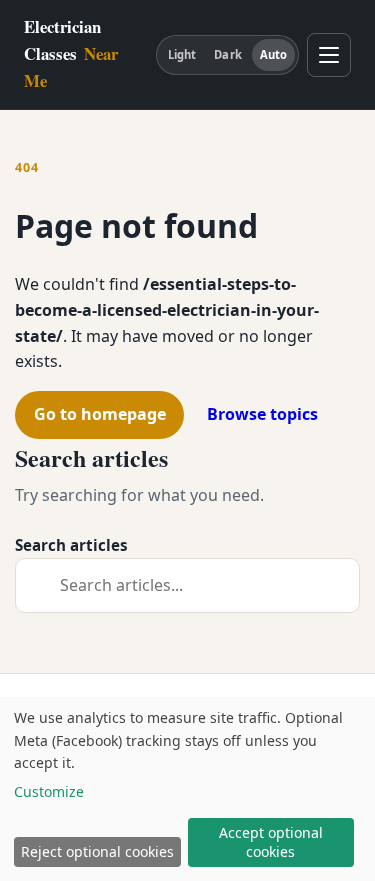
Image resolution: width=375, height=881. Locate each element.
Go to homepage (100, 414)
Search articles (71, 545)
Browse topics (262, 414)
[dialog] (187, 789)
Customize (49, 791)
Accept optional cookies (271, 842)
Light (182, 54)
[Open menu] (329, 55)
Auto (273, 54)
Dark (227, 54)
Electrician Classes (71, 53)
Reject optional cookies (97, 851)
